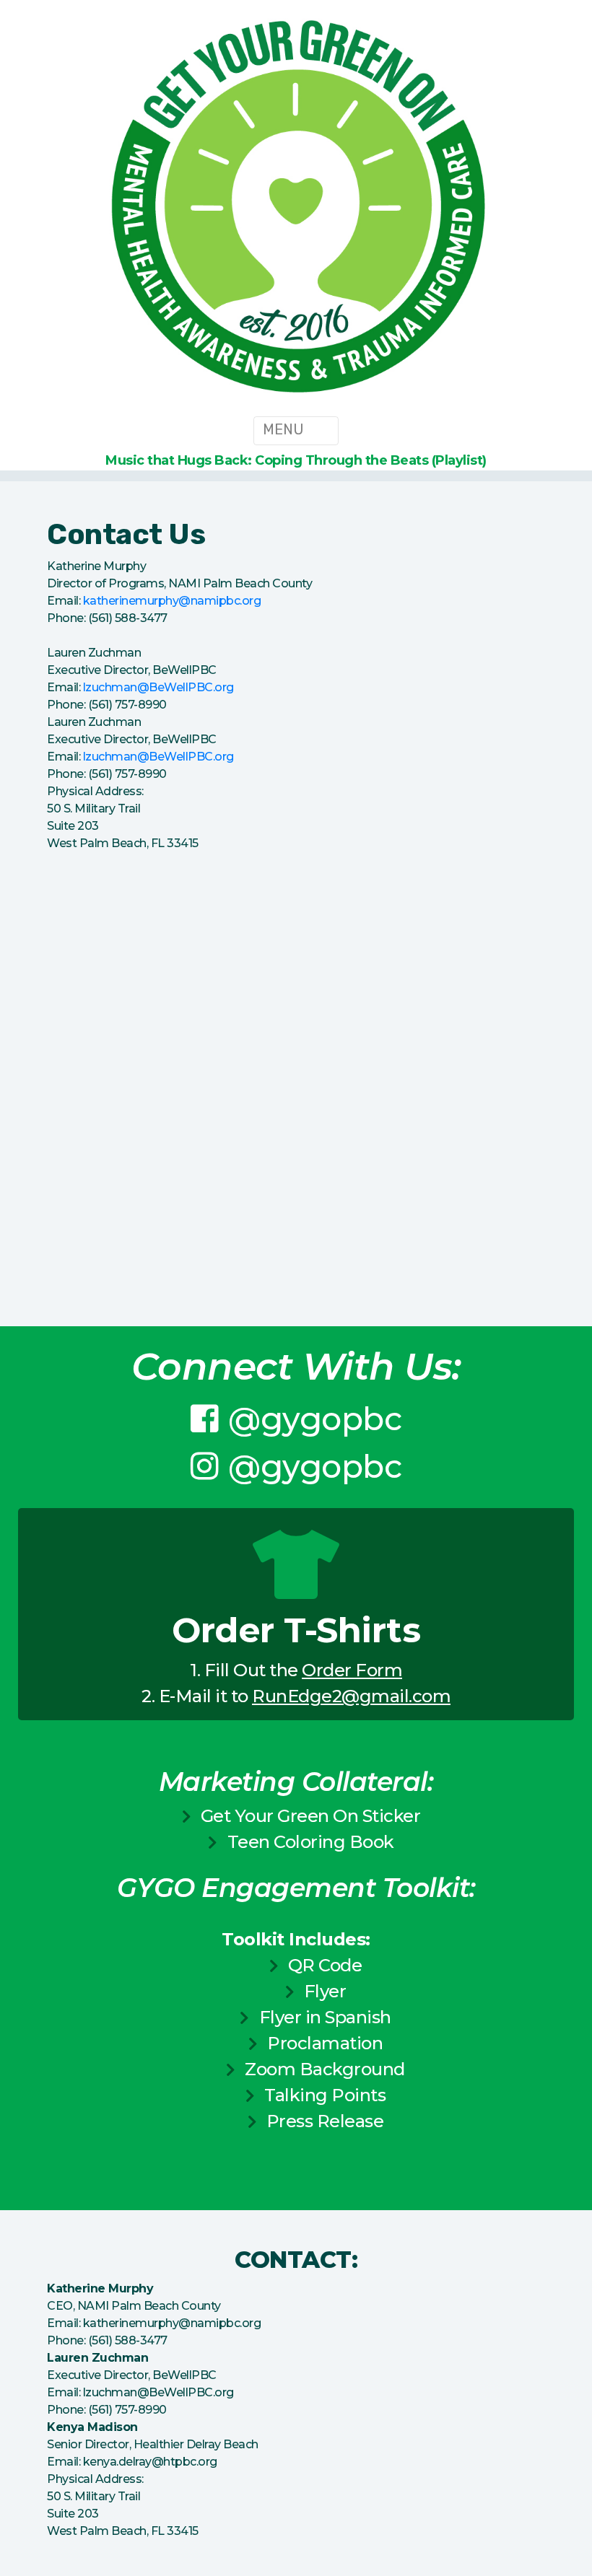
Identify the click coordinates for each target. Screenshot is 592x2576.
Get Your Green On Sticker (311, 1816)
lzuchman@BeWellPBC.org (158, 687)
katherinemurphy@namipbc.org (172, 601)
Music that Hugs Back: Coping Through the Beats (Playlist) (296, 460)
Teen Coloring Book (311, 1842)
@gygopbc (315, 1419)
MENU (285, 429)
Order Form (352, 1670)
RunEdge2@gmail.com (351, 1696)
